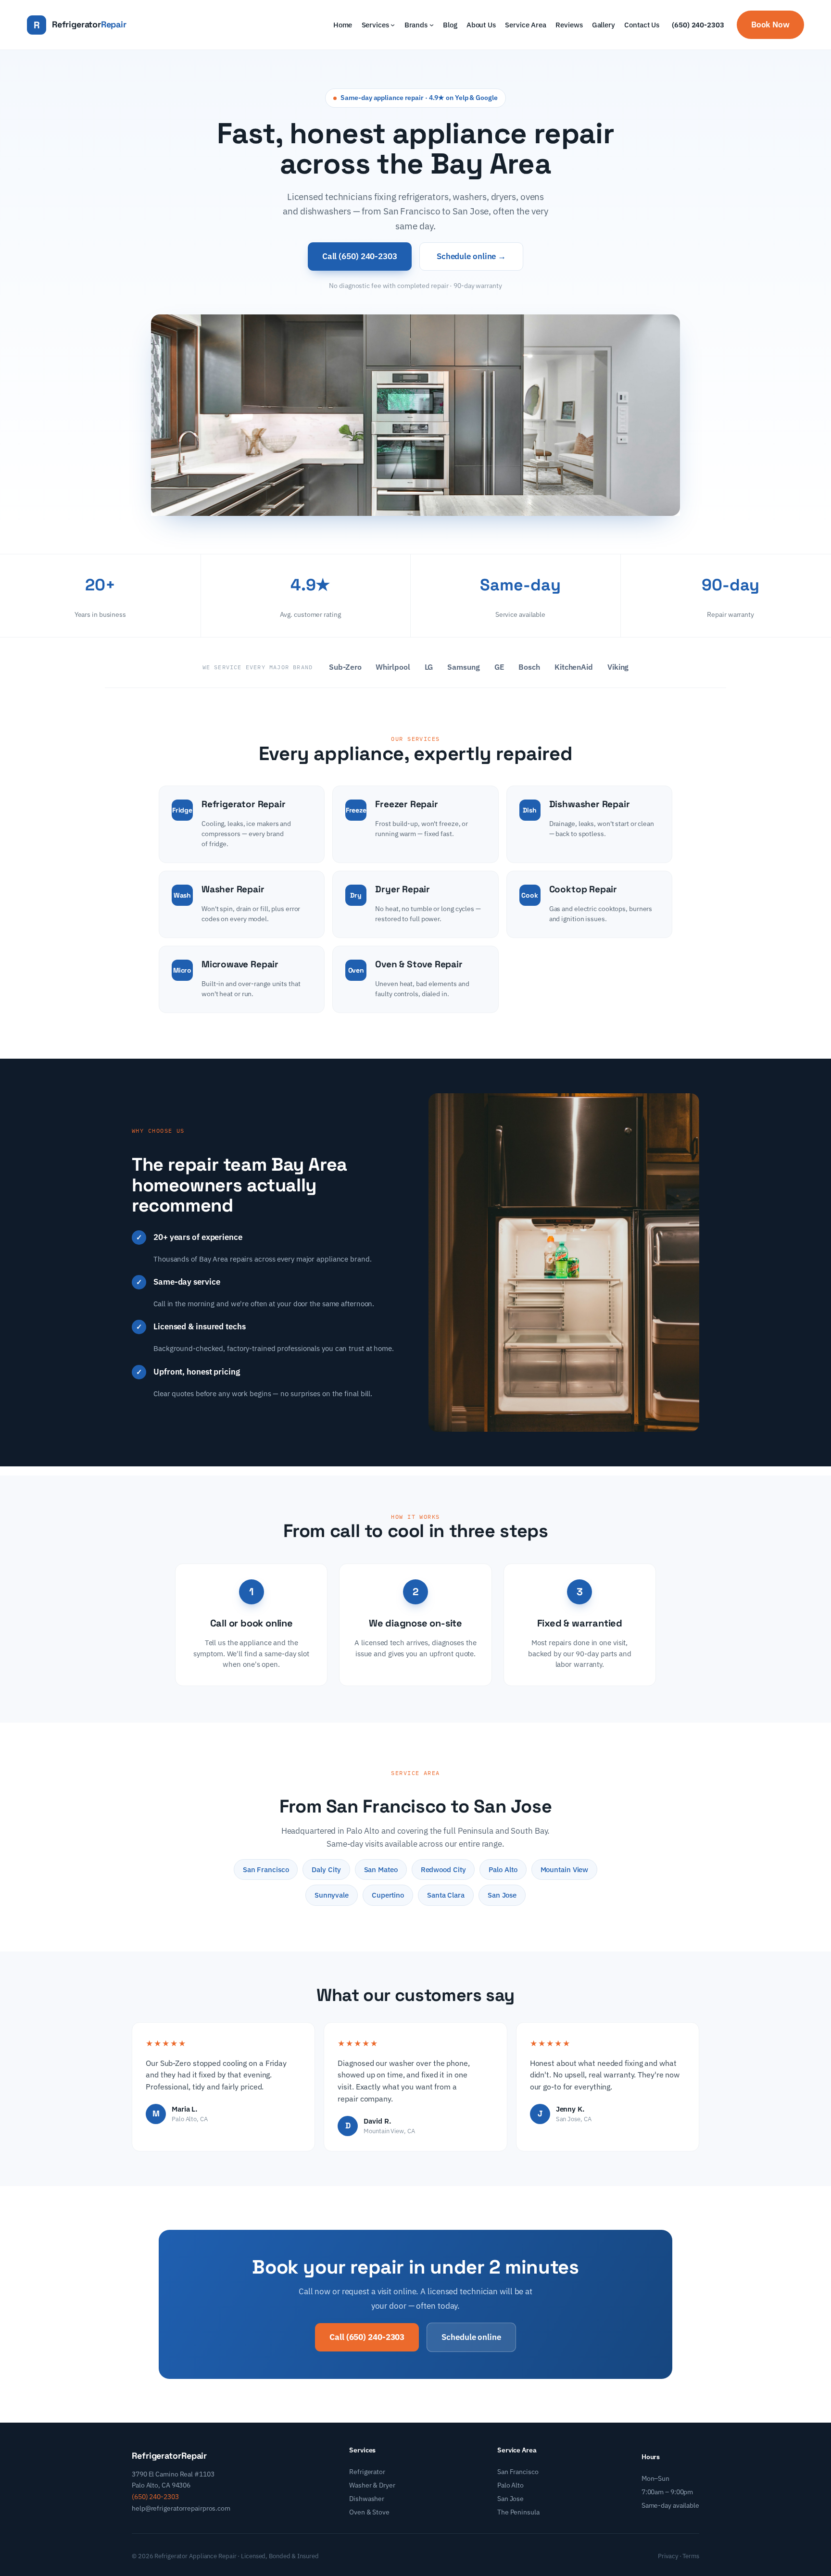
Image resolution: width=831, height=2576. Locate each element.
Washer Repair (233, 889)
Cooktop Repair (583, 889)
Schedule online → (471, 256)
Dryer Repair (403, 889)
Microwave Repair (240, 964)
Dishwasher (367, 2499)
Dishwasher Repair (590, 804)
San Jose (510, 2499)
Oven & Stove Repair (419, 964)
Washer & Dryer (372, 2485)
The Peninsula (518, 2512)
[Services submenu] (393, 25)
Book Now (770, 25)
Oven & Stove (369, 2512)
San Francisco (518, 2472)
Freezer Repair (406, 804)
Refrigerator (367, 2472)
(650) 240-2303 (698, 25)
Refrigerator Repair (243, 804)
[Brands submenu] (432, 25)
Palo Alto (510, 2485)
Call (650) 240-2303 (360, 256)
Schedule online (471, 2337)
